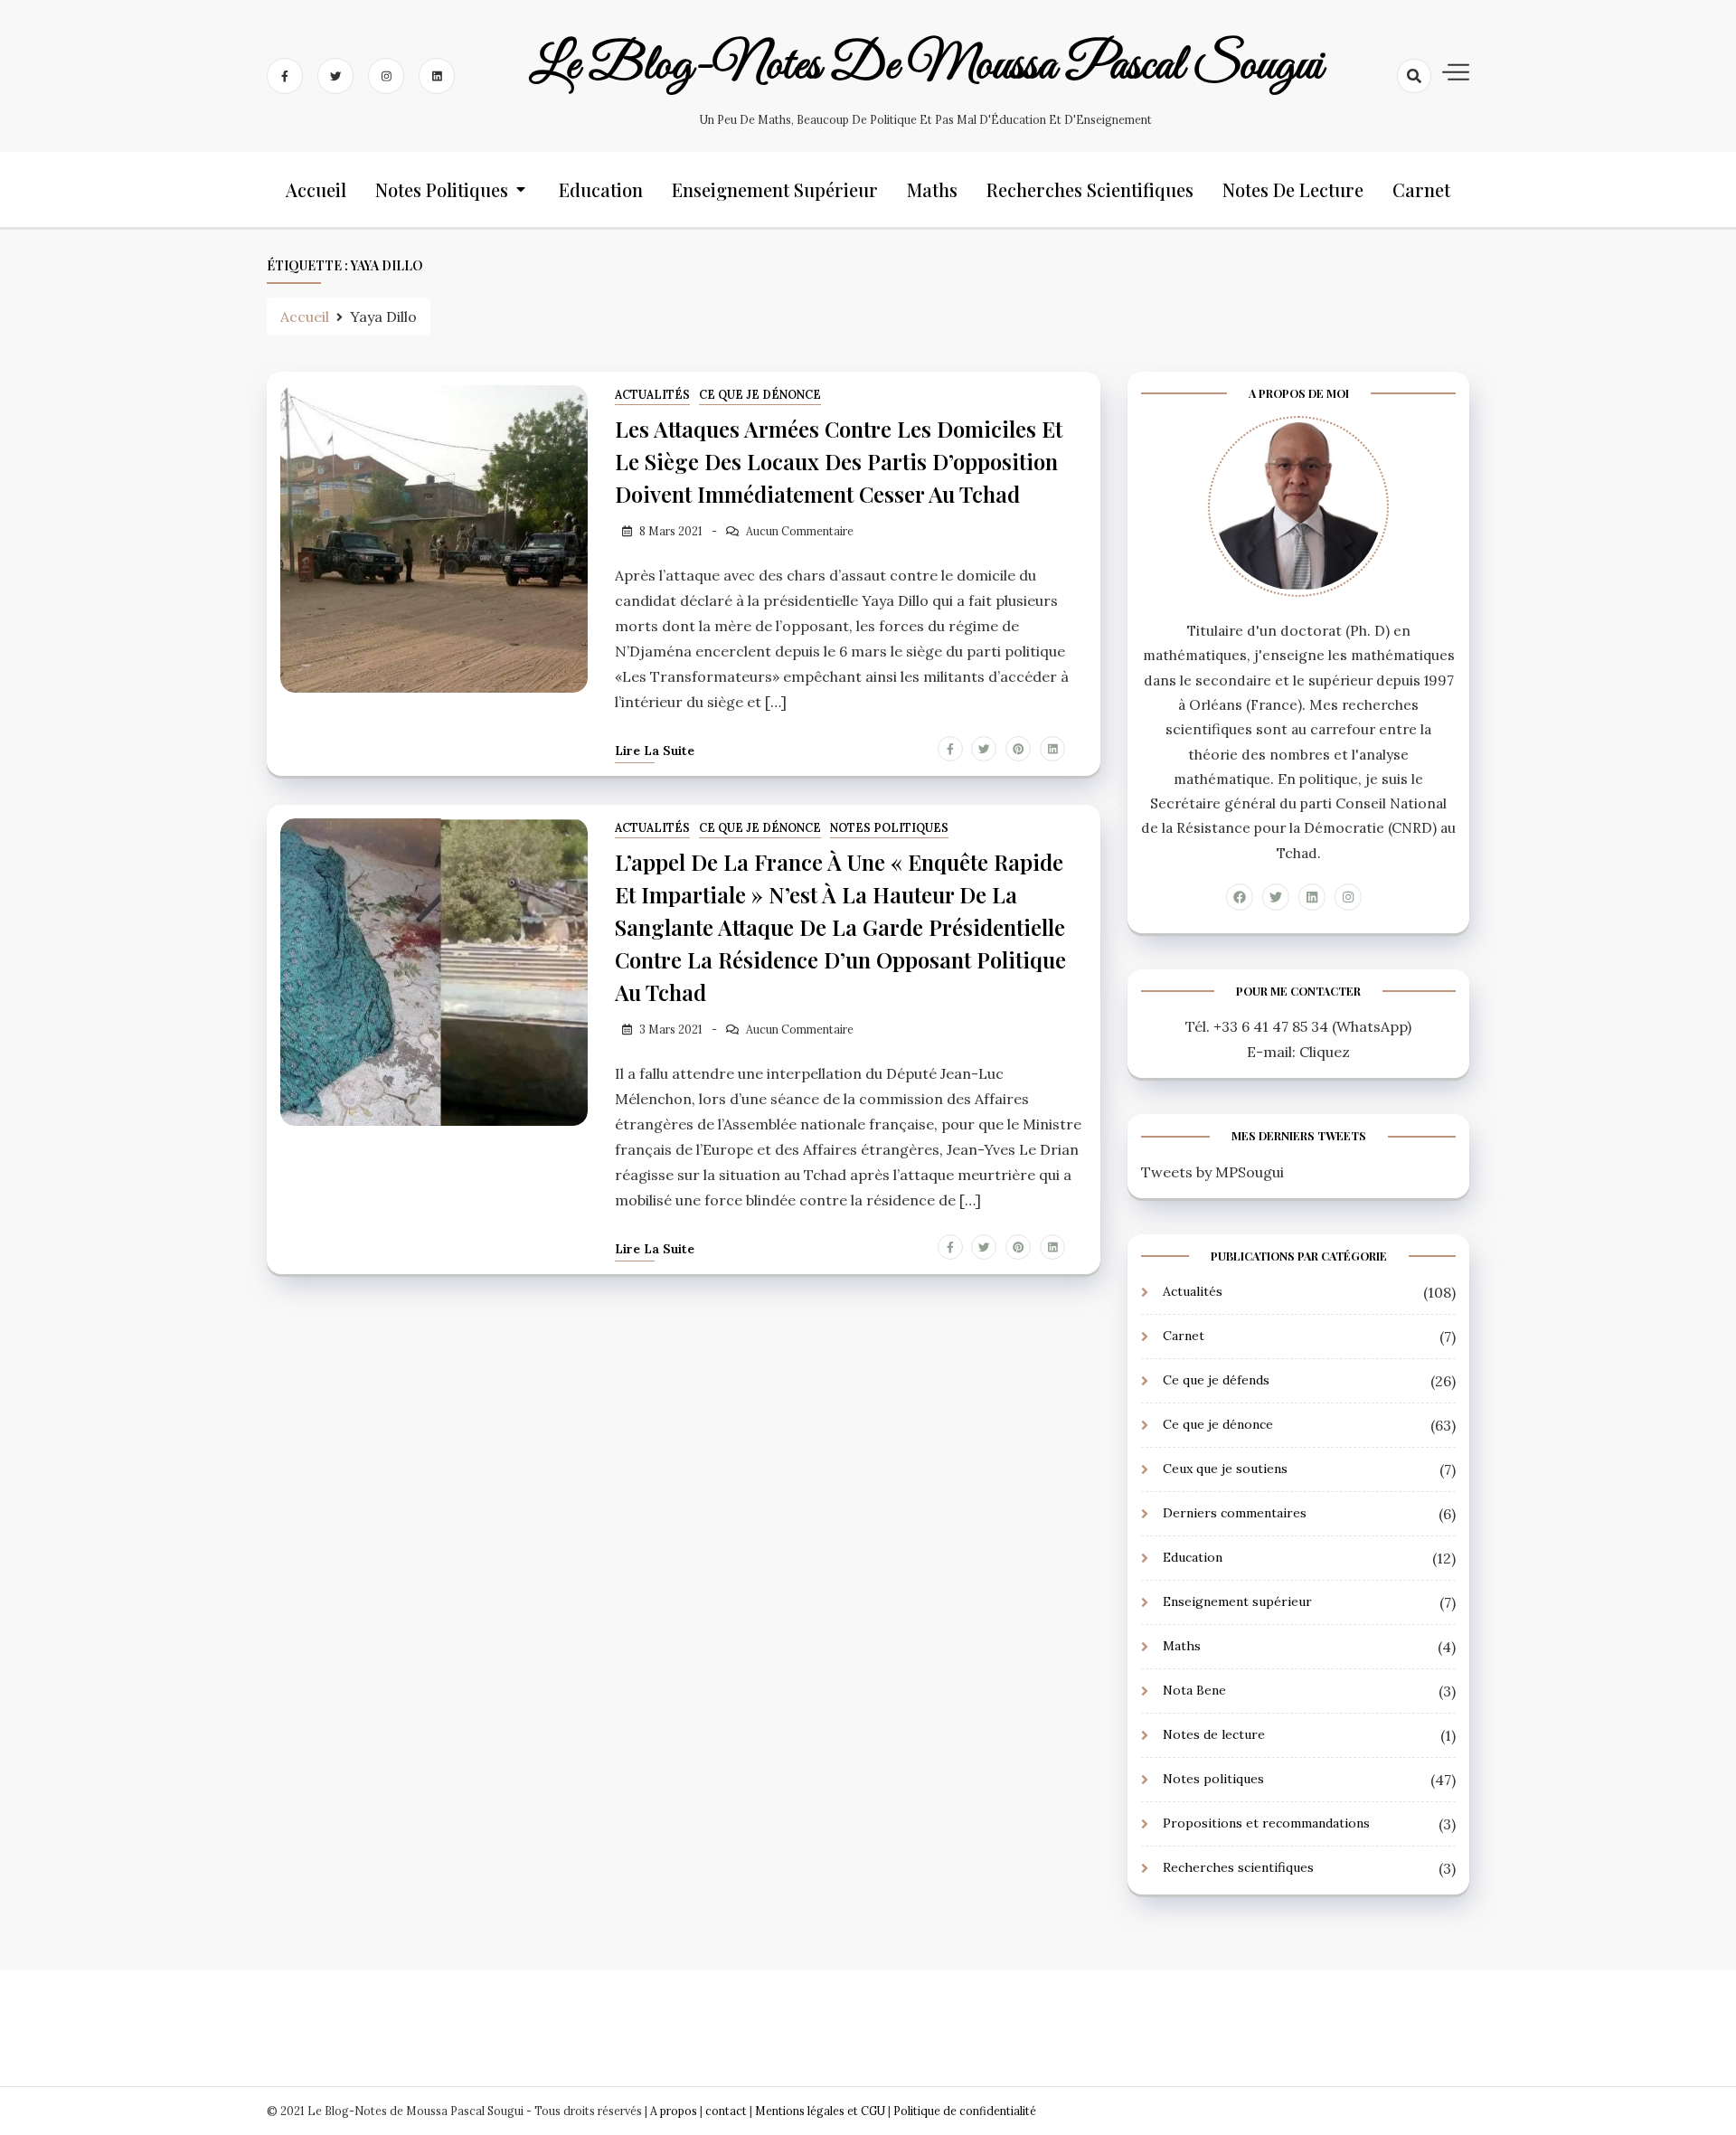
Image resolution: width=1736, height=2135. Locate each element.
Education (601, 189)
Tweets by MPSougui (1212, 1172)
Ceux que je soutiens (1225, 1469)
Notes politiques (442, 189)
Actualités (652, 395)
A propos (674, 2111)
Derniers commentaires (1235, 1513)
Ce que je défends (1216, 1380)
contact (726, 2111)
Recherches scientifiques (1090, 189)
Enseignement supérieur (775, 189)
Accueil (316, 189)
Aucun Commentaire (800, 531)
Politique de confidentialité (965, 2111)
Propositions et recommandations (1266, 1823)
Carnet (1421, 189)
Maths (932, 189)
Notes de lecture (1293, 189)
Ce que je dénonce (760, 395)
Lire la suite (655, 751)
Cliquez (1325, 1052)
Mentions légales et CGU (821, 2111)
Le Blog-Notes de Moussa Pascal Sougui (926, 66)
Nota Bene (1194, 1690)
